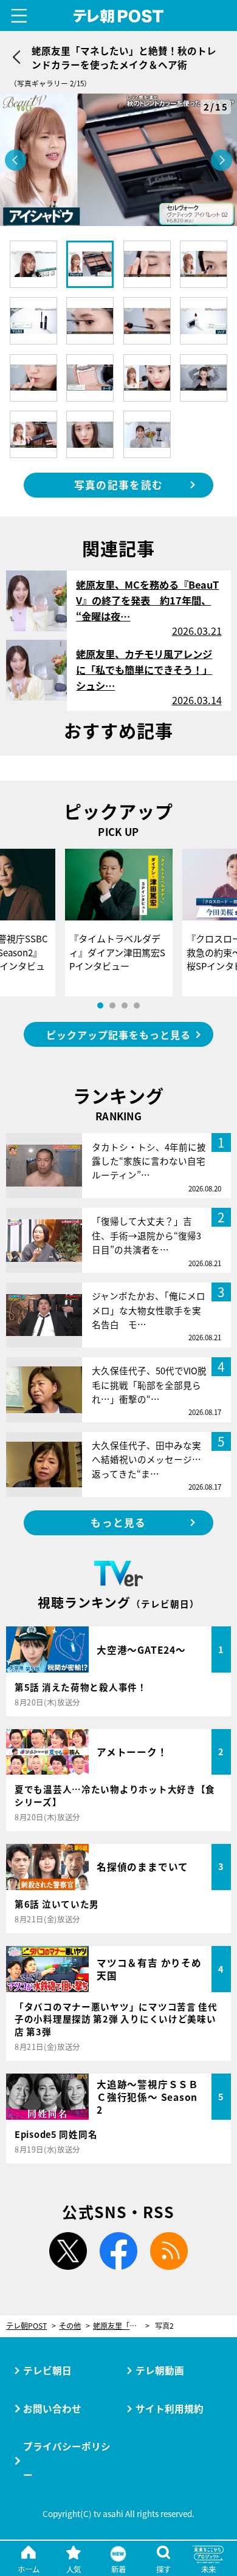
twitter (68, 2251)
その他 (70, 2326)
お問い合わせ (52, 2408)
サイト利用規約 (170, 2408)
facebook (118, 2251)
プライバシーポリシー (67, 2460)
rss (169, 2251)
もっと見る (118, 1523)
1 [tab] (100, 1005)
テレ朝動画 (160, 2370)
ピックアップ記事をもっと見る (118, 1035)
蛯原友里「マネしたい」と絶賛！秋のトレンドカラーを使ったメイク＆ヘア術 (121, 2326)
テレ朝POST (118, 16)
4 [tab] (137, 1005)
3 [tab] (125, 1005)
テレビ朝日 (47, 2370)
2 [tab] (112, 1005)
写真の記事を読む (118, 485)
